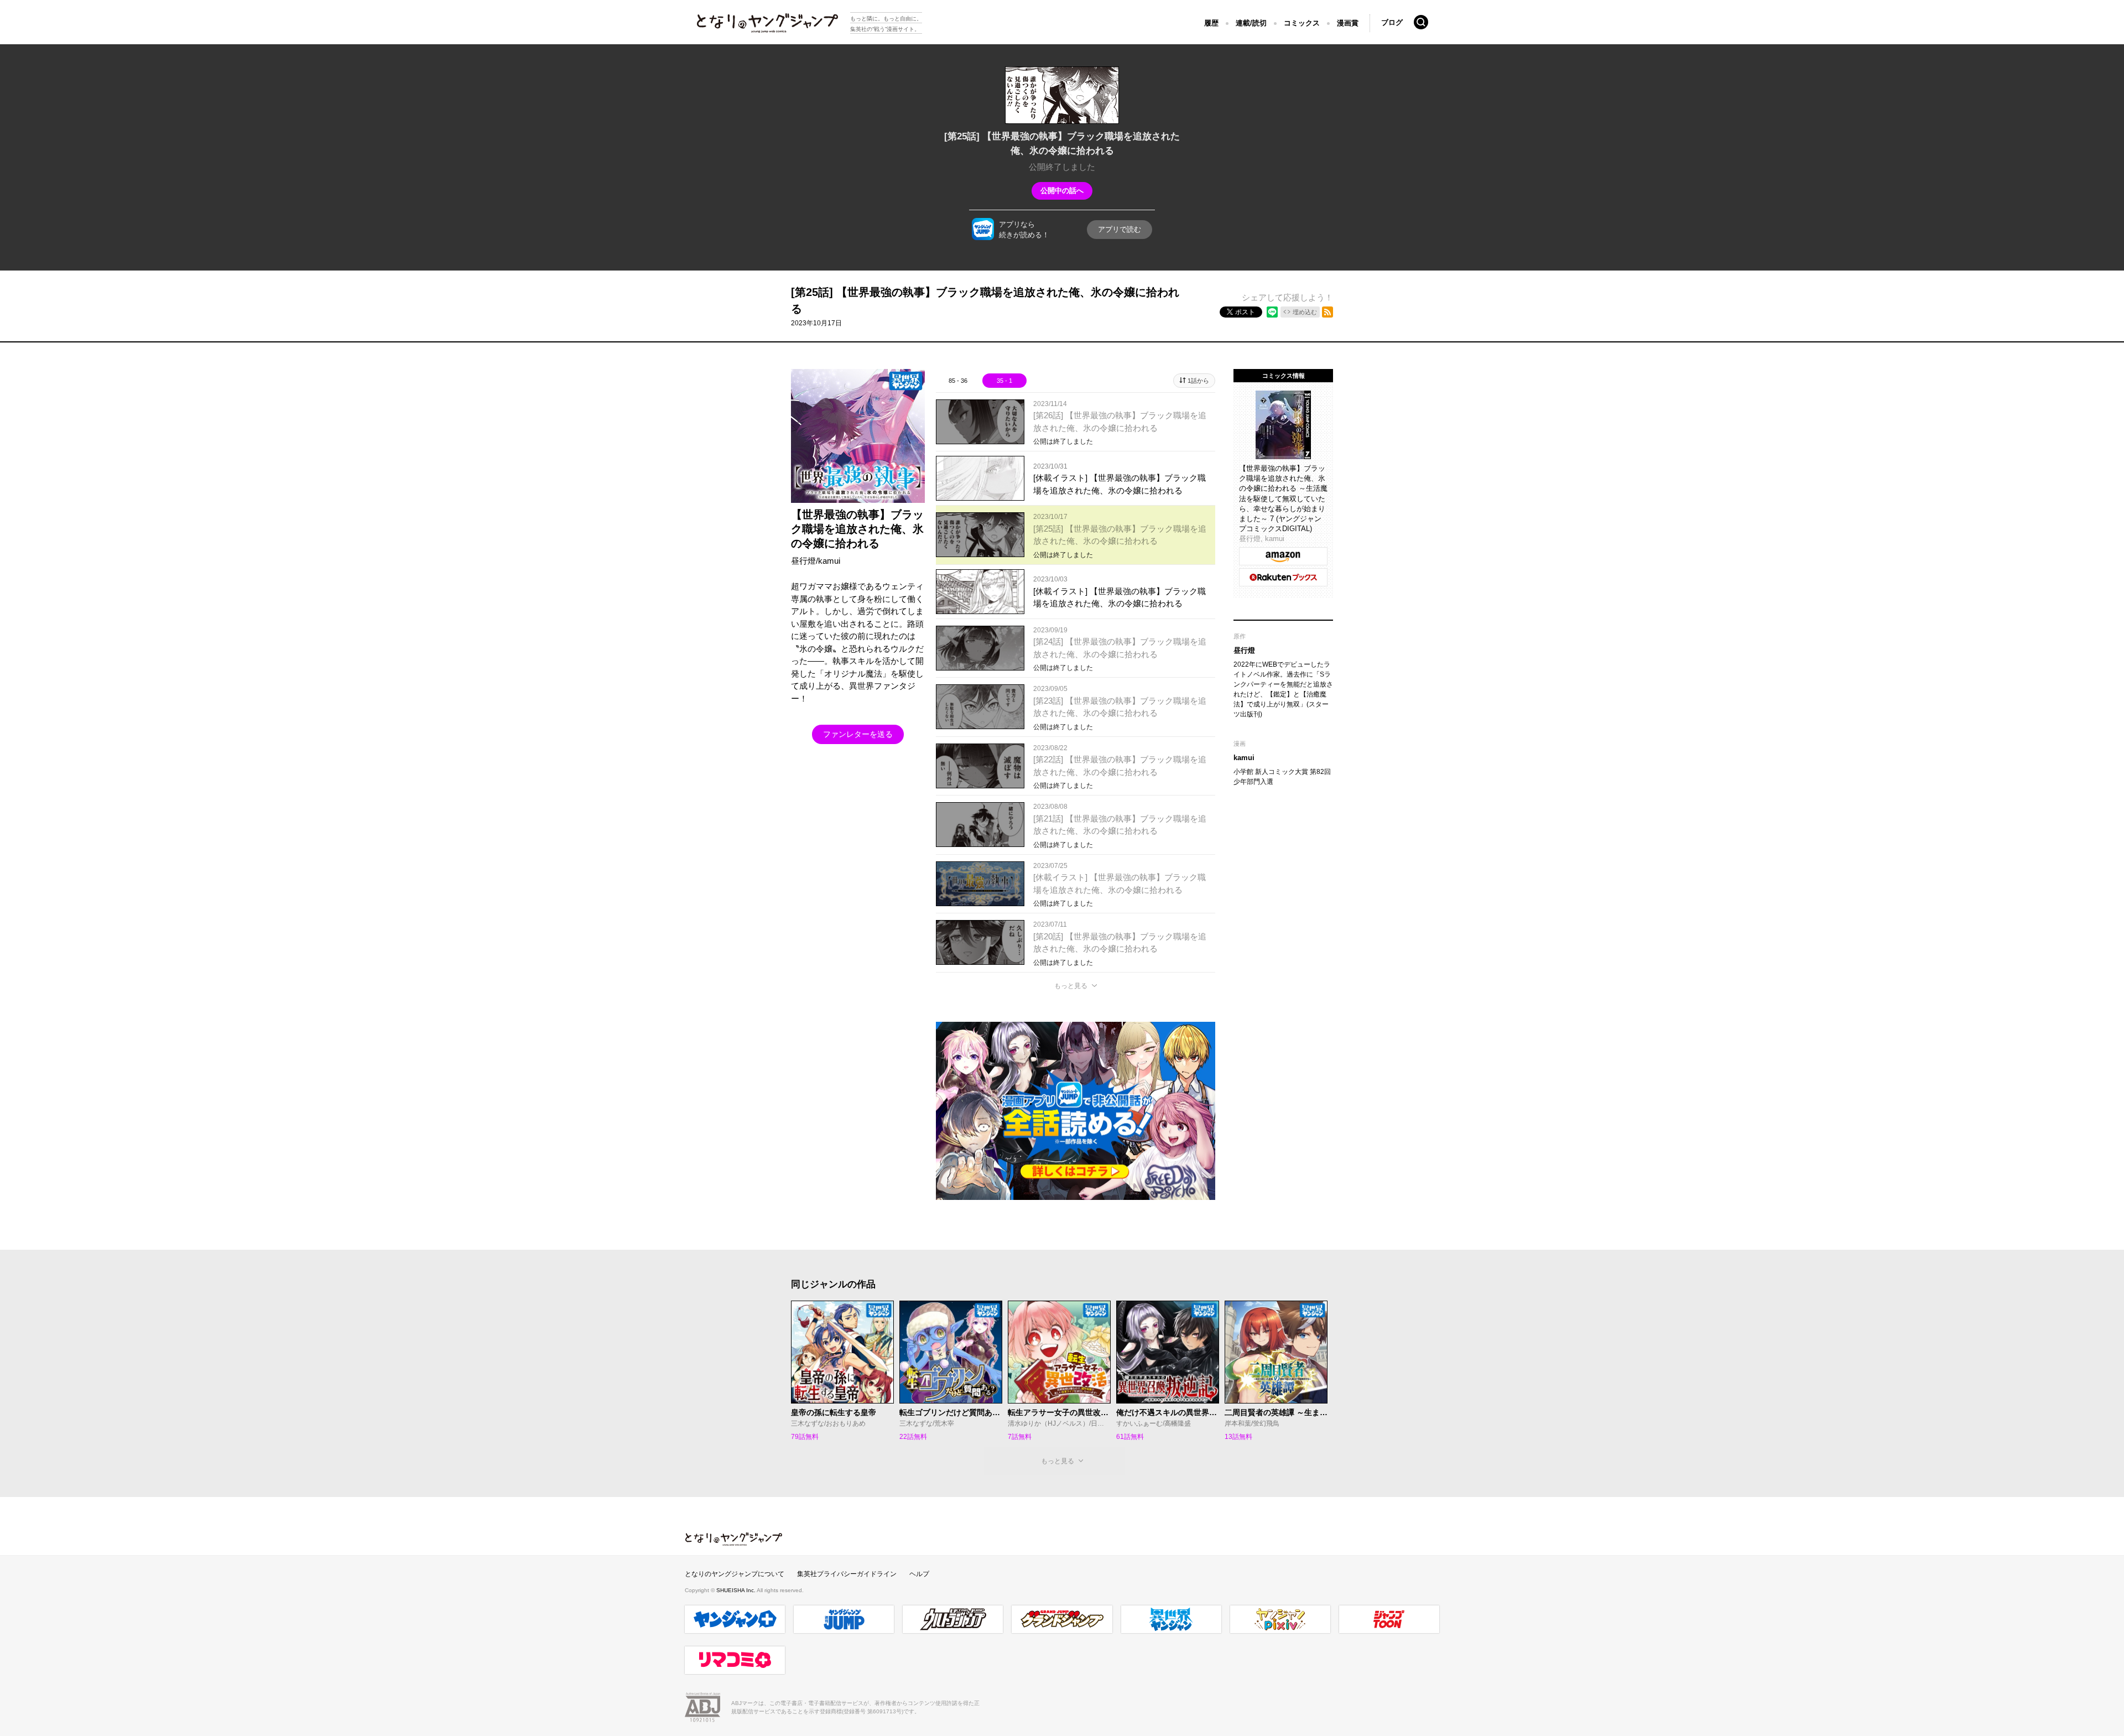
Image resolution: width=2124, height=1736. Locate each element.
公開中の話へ (1062, 191)
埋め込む (1305, 312)
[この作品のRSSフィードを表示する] (1327, 312)
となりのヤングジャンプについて (735, 1574)
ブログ (1392, 22)
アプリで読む (1120, 229)
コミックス (1302, 23)
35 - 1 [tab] (1004, 381)
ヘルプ (919, 1574)
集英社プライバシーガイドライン (847, 1574)
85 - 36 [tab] (958, 381)
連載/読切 (1251, 23)
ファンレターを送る (858, 734)
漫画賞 (1348, 23)
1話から (1198, 381)
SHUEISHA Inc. (736, 1590)
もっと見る (1071, 986)
